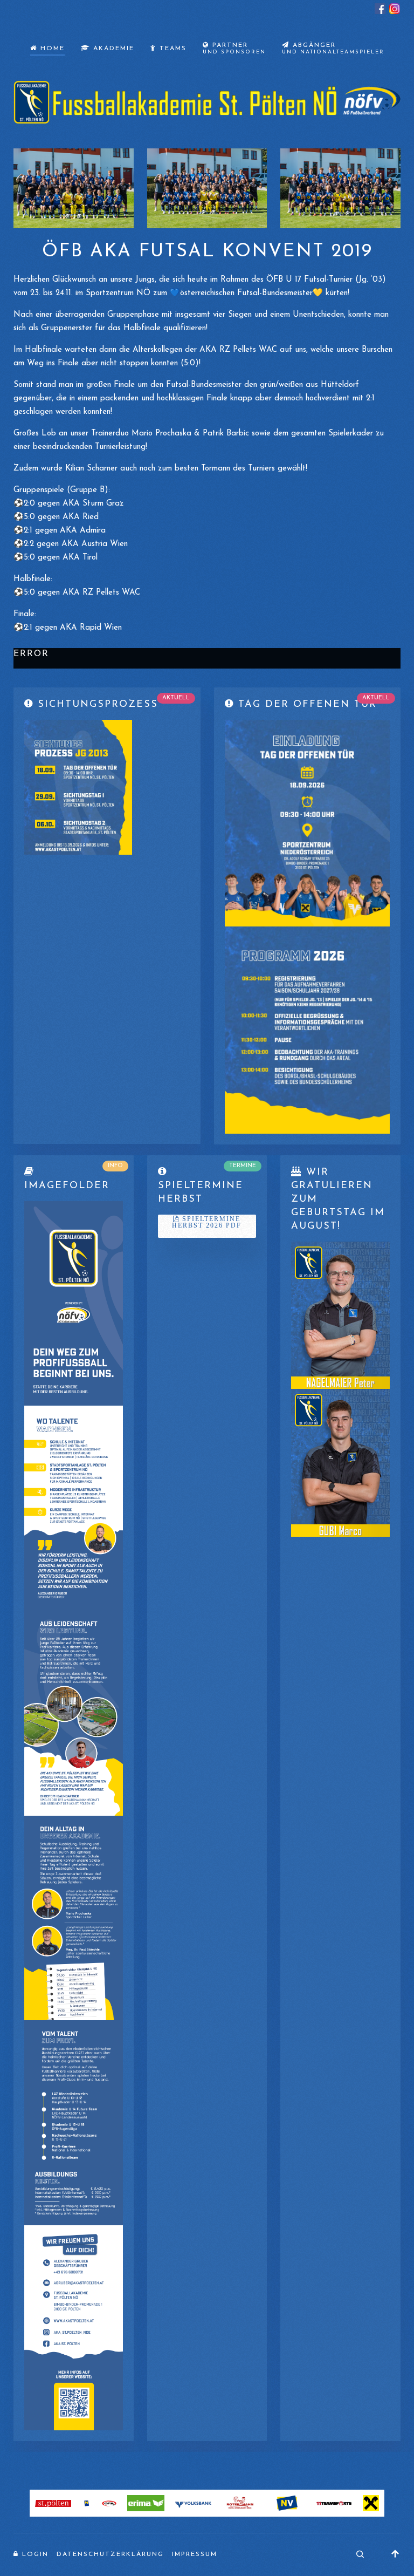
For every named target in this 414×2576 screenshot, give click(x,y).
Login (34, 2554)
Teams (171, 49)
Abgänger (333, 49)
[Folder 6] (74, 2328)
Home (51, 49)
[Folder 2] (74, 1508)
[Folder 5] (74, 2122)
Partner (234, 49)
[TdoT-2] (308, 1030)
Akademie (112, 49)
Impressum (195, 2554)
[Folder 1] (74, 1303)
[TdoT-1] (308, 823)
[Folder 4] (74, 1917)
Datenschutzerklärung (110, 2554)
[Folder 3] (74, 1713)
